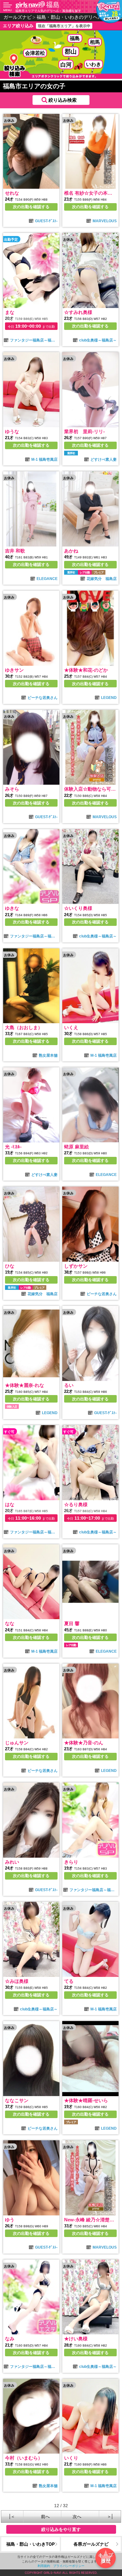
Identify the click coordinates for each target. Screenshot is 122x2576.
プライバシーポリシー (69, 2566)
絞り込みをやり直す (61, 2529)
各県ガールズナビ (91, 2544)
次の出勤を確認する (31, 207)
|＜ (12, 2516)
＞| (110, 2516)
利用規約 (44, 2566)
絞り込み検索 (63, 100)
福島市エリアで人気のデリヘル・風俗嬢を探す (48, 11)
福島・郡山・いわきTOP (30, 2544)
